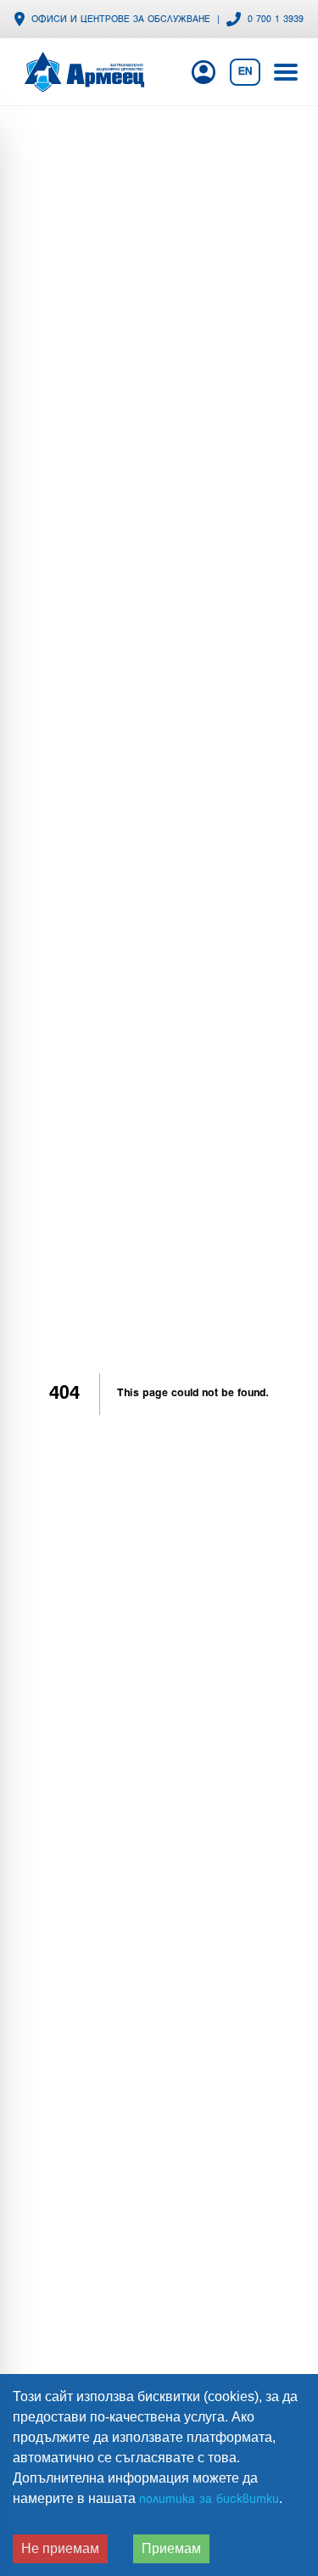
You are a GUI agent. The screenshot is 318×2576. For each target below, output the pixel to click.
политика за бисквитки (209, 2500)
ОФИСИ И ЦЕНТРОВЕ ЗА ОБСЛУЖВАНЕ (121, 20)
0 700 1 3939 (276, 20)
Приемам (171, 2548)
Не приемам (60, 2548)
